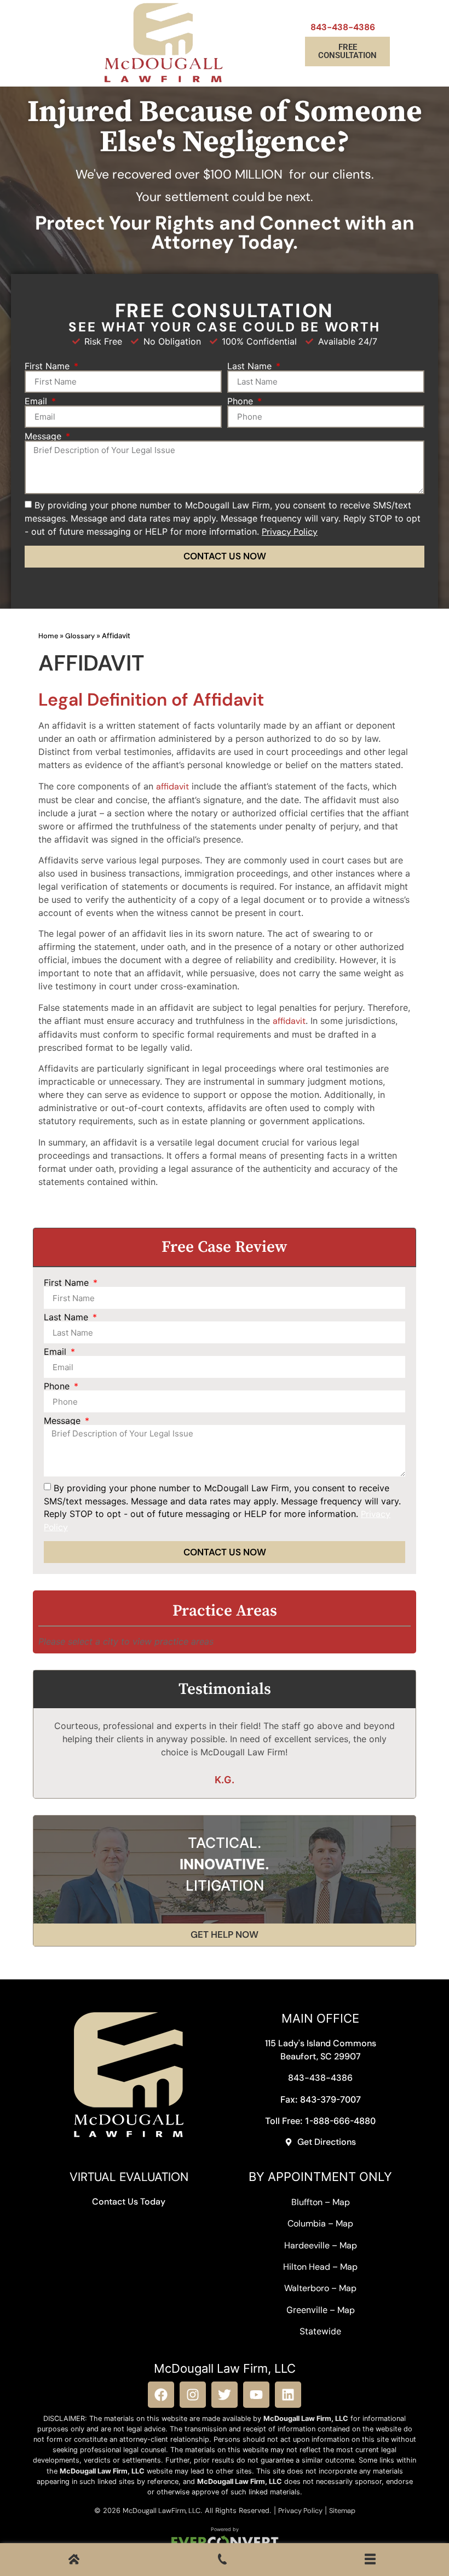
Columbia (307, 2223)
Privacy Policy (300, 2511)
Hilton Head (307, 2267)
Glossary (80, 636)
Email (37, 401)
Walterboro (307, 2288)
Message (44, 436)
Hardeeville (307, 2245)
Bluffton (307, 2202)
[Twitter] (225, 2395)
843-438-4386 (343, 27)
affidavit (172, 786)
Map (341, 2202)
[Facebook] (161, 2395)
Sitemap (342, 2511)
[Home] (74, 2561)
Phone (241, 401)
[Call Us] (222, 2561)
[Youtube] (256, 2395)
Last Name (251, 366)
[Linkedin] (288, 2395)
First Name (48, 366)
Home (48, 636)
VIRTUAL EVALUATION (129, 2177)
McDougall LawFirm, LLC (162, 2511)
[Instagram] (193, 2395)
